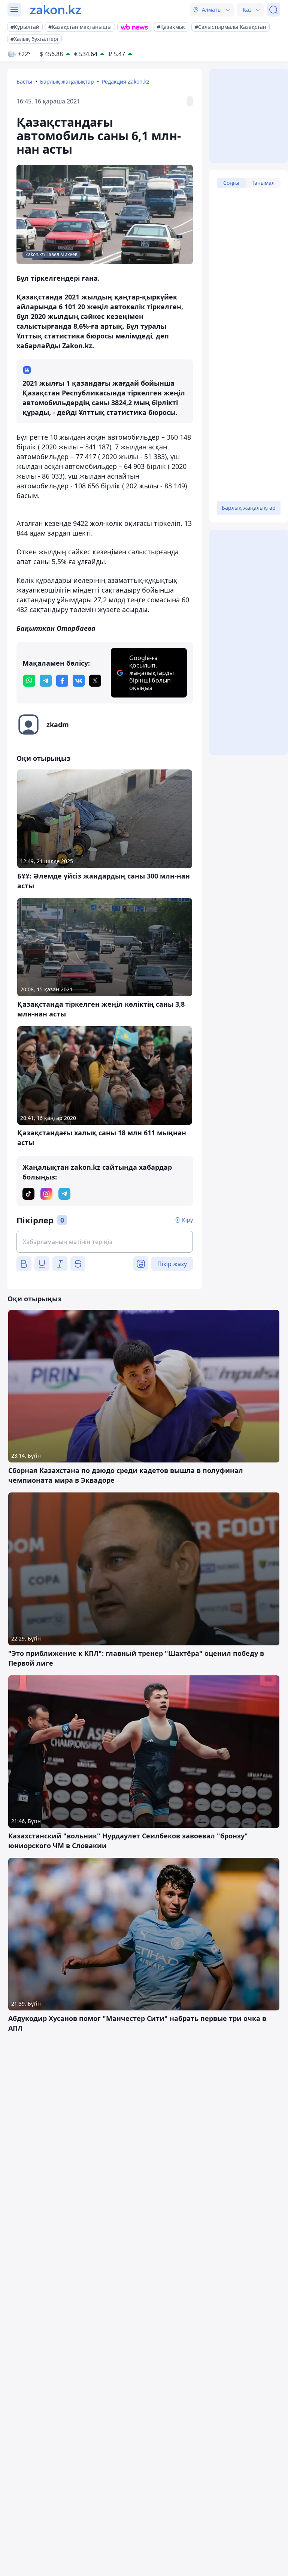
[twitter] (95, 681)
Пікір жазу (172, 1264)
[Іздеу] (273, 10)
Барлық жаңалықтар (67, 82)
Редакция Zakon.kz (126, 82)
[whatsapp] (29, 681)
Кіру (187, 1220)
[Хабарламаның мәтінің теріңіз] (105, 1242)
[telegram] (46, 681)
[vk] (79, 681)
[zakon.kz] (56, 10)
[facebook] (62, 681)
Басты (24, 82)
